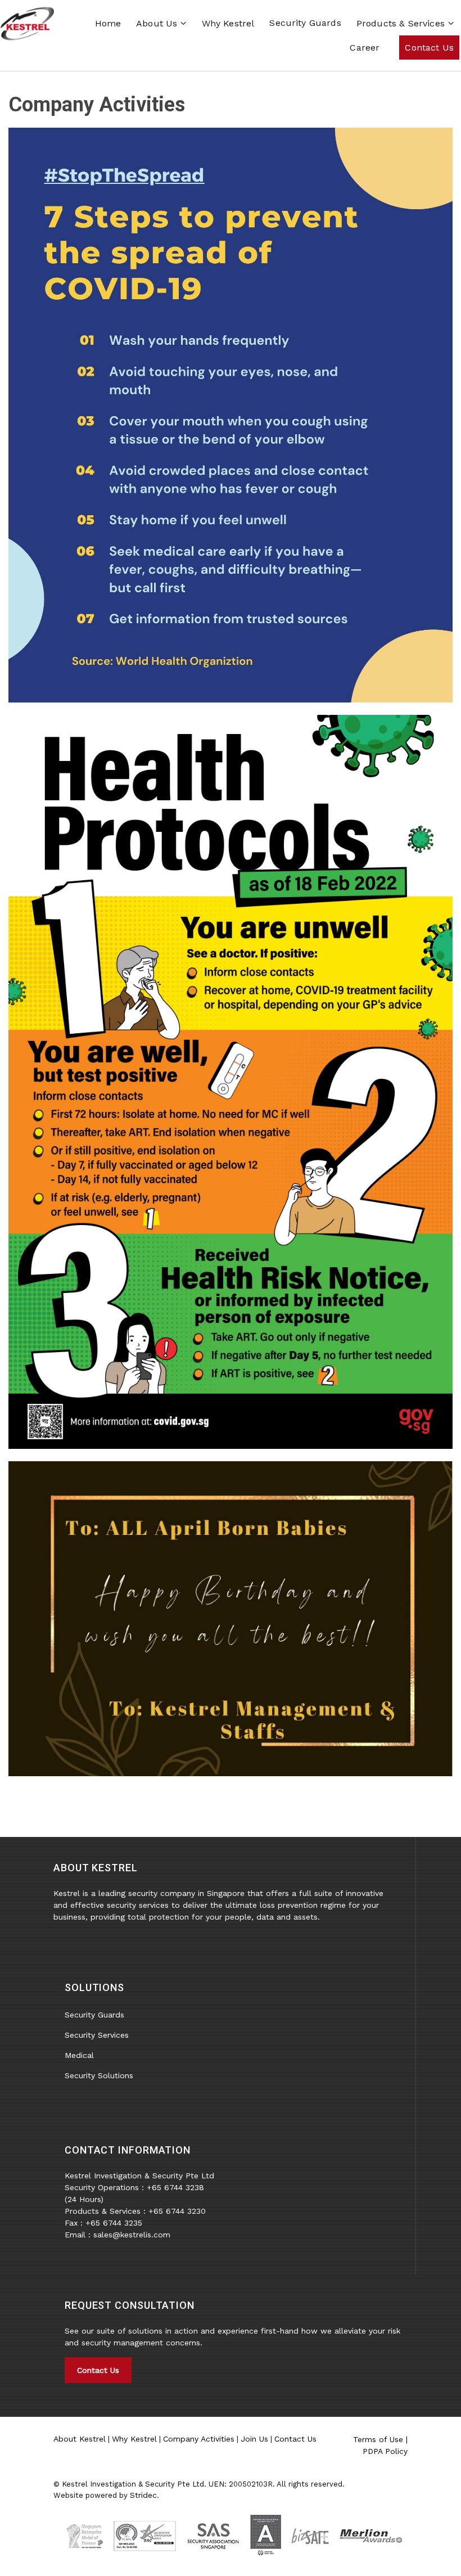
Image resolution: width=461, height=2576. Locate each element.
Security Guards (305, 23)
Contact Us (98, 2370)
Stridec (143, 2495)
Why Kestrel (134, 2439)
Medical (79, 2055)
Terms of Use (378, 2439)
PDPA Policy (385, 2451)
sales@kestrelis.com (132, 2235)
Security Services (97, 2035)
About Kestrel (80, 2439)
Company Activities (199, 2439)
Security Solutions (99, 2075)
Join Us (254, 2439)
